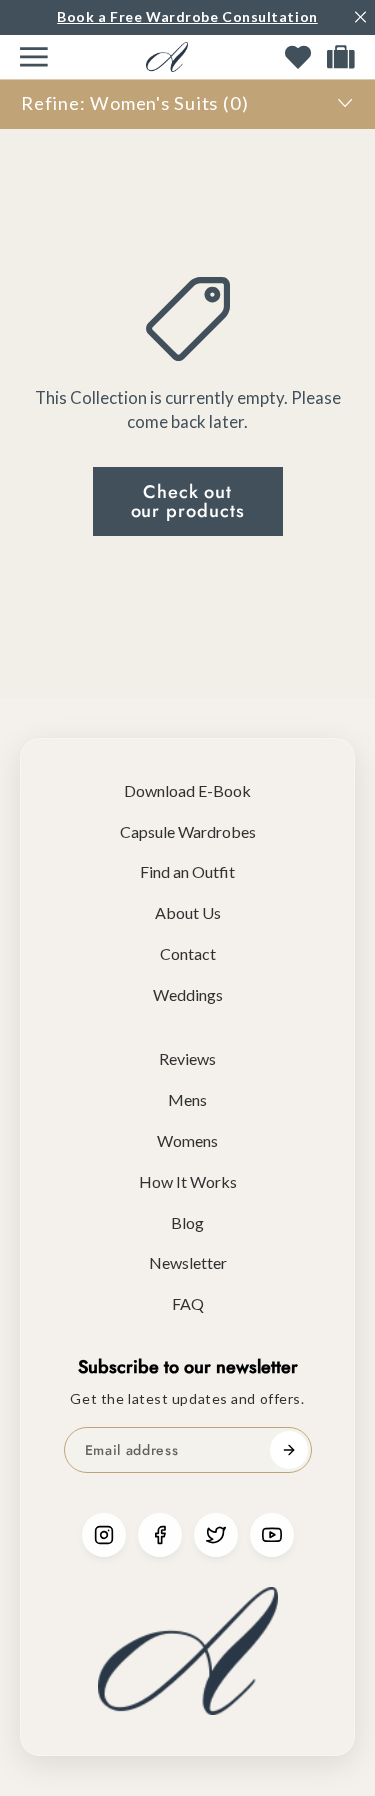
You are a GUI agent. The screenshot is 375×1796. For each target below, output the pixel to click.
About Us (188, 912)
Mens (187, 1099)
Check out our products (188, 501)
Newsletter (188, 1262)
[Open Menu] (34, 57)
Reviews (187, 1058)
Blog (187, 1222)
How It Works (188, 1181)
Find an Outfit (187, 871)
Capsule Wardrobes (188, 831)
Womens (187, 1140)
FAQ (188, 1303)
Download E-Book (187, 790)
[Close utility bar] (360, 17)
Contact (188, 953)
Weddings (188, 994)
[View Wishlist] (298, 57)
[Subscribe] (289, 1450)
